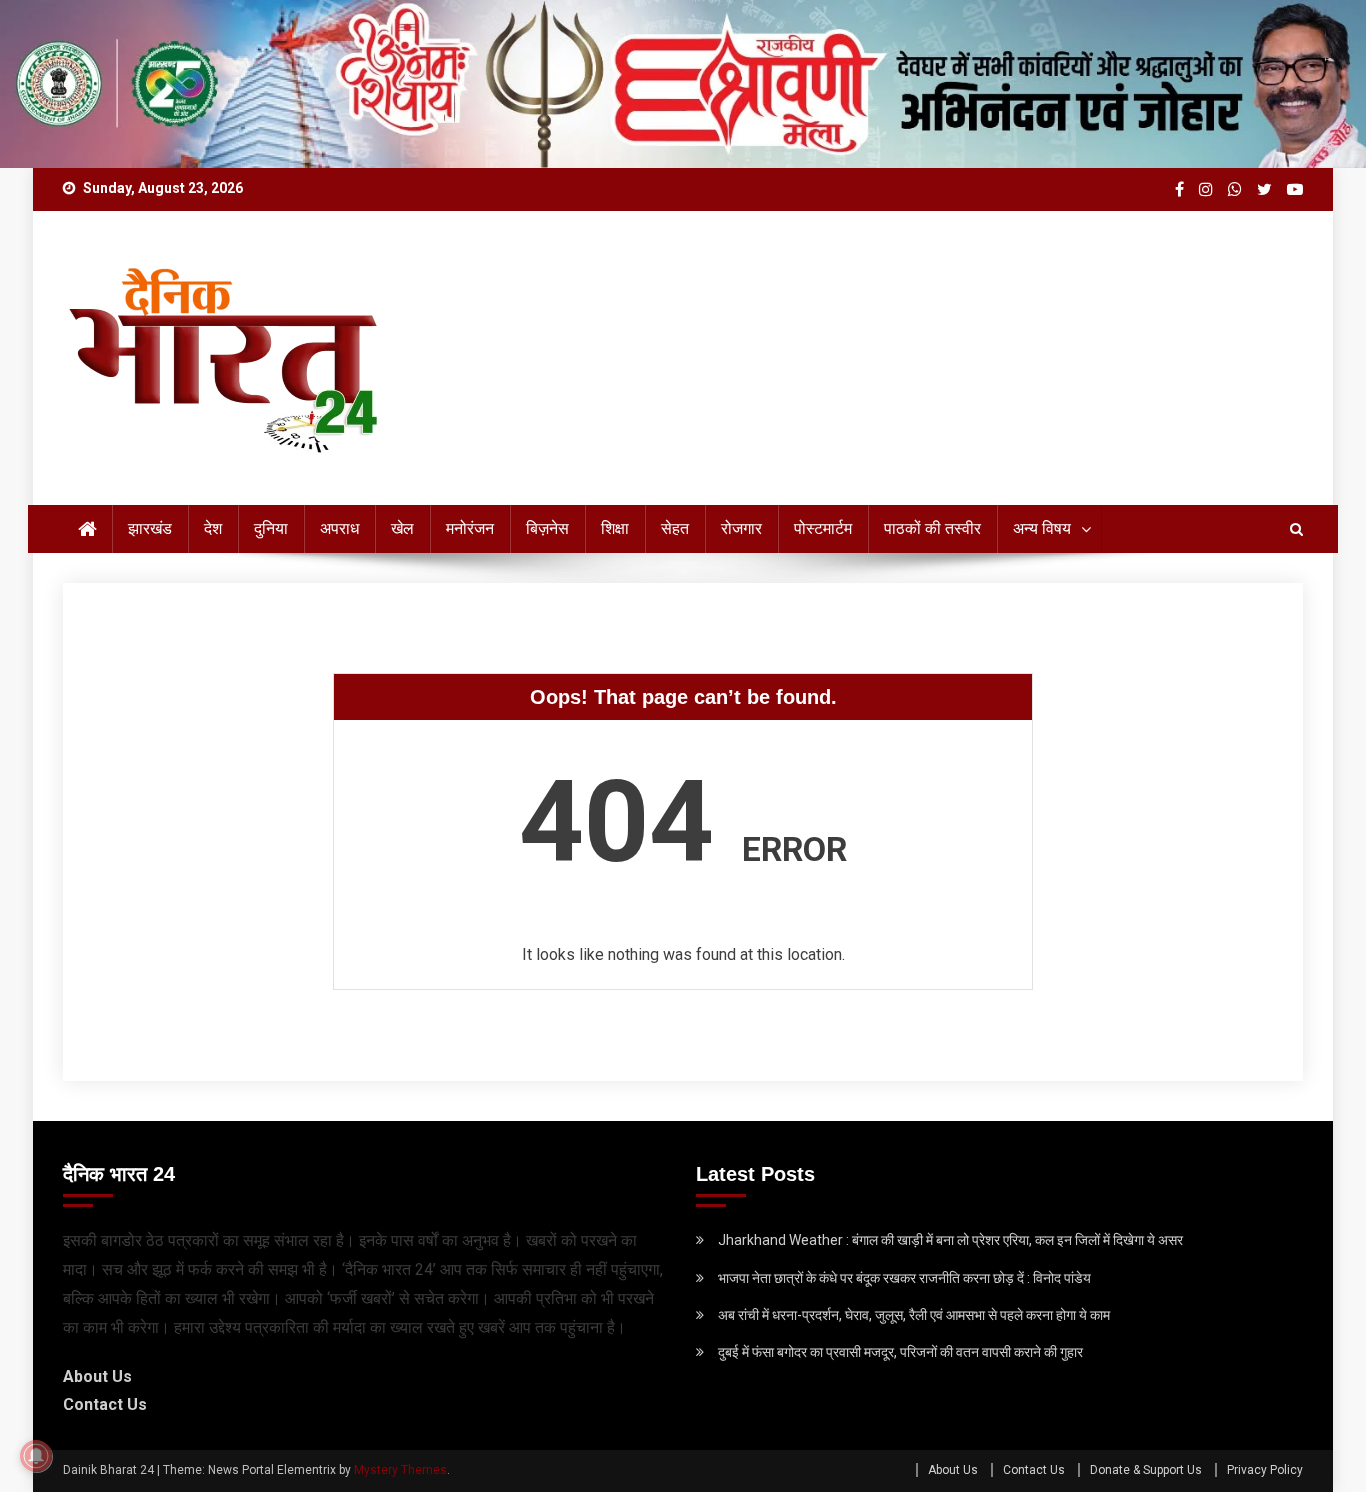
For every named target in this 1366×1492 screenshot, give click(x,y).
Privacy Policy (1265, 1470)
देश (213, 528)
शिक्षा (615, 528)
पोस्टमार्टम (823, 528)
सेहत (675, 528)
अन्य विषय (1042, 528)
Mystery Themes (400, 1470)
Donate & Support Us (1146, 1470)
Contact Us (105, 1404)
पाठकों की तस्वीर (932, 528)
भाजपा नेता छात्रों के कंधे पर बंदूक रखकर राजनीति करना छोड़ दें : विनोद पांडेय (904, 1278)
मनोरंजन (470, 528)
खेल (402, 528)
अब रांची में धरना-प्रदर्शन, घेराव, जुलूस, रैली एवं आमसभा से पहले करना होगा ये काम (914, 1315)
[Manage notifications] (36, 1456)
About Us (97, 1376)
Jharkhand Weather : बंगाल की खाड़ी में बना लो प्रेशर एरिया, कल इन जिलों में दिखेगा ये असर (950, 1240)
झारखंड (150, 528)
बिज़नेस (547, 528)
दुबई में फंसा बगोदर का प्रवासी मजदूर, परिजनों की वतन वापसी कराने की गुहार (900, 1352)
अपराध (339, 528)
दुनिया (271, 528)
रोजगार (741, 528)
